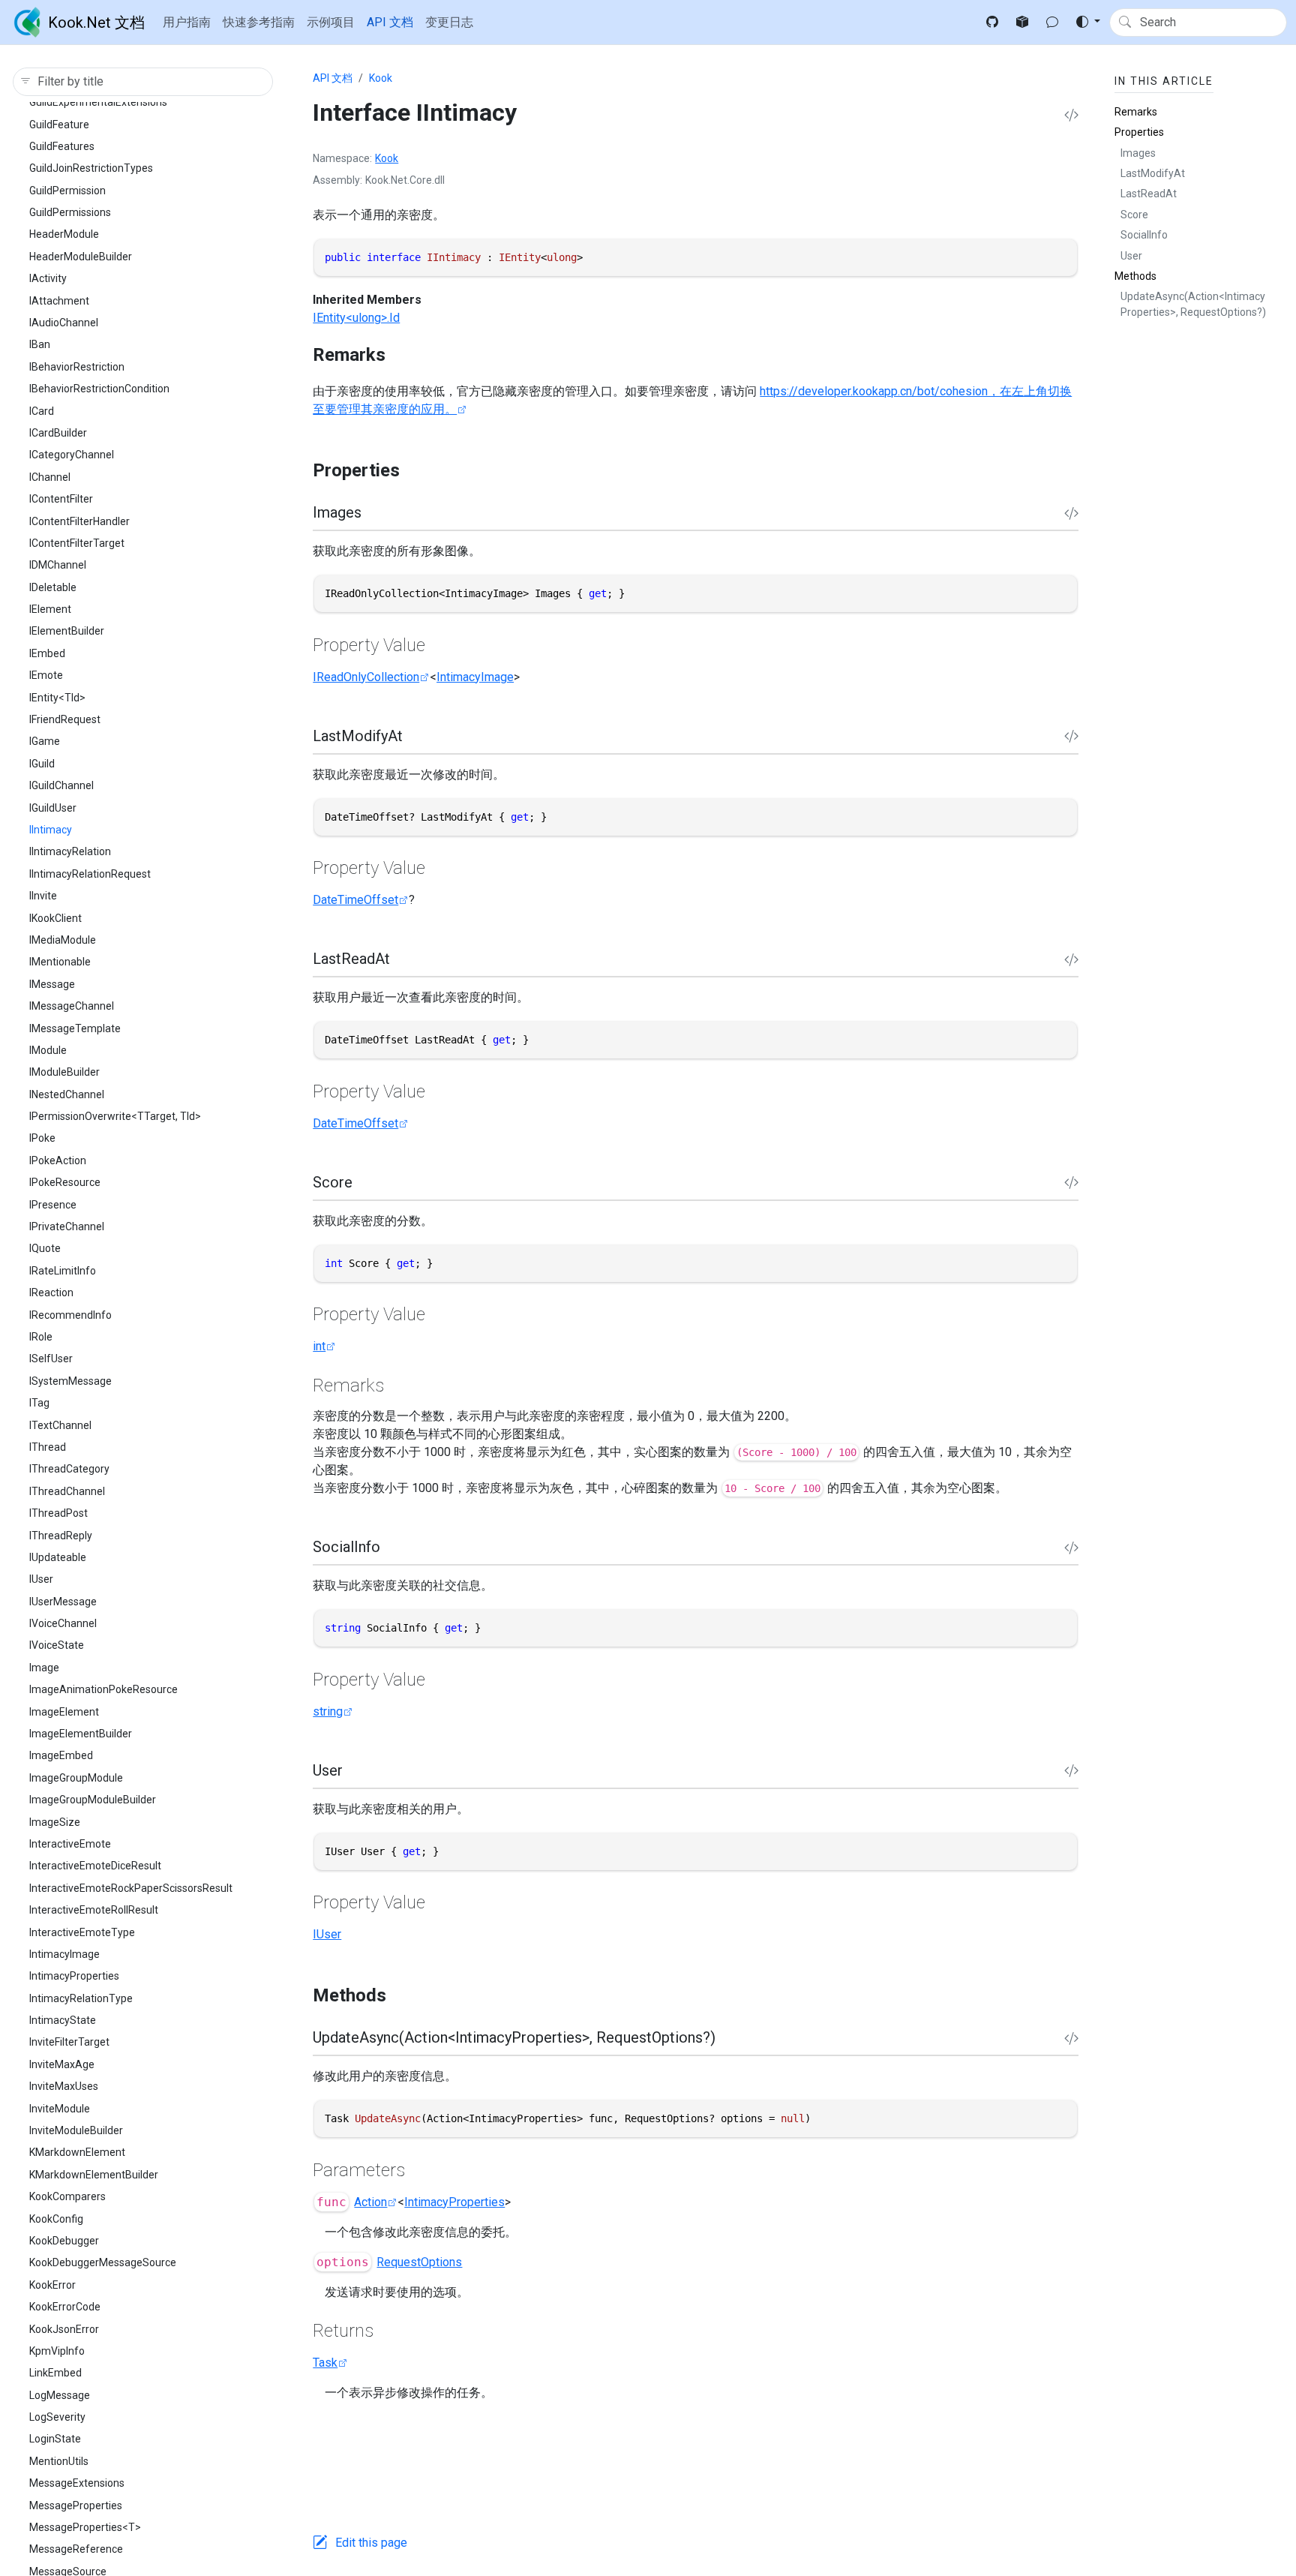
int (319, 1346)
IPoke (42, 1138)
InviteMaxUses (64, 2086)
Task (325, 2363)
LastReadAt (1149, 194)
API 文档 (390, 22)
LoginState (55, 2439)
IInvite (43, 896)
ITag (39, 1403)
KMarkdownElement (77, 2152)
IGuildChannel (61, 785)
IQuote (45, 1248)
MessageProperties (76, 2505)
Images (1138, 153)
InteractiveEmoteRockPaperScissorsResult (131, 1888)
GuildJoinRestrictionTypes (91, 168)
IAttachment (59, 301)
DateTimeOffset (355, 900)
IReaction (51, 1293)
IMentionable (60, 962)
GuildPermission (67, 191)
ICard (42, 411)
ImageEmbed (61, 1755)
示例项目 (331, 22)
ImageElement (64, 1712)
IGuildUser (53, 808)
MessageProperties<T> (85, 2527)
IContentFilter (61, 499)
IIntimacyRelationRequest (90, 874)
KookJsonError (64, 2328)
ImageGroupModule (76, 1778)
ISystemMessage (70, 1381)
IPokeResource (65, 1182)
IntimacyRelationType (81, 1998)
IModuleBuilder (64, 1072)
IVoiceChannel (63, 1623)
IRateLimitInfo (63, 1271)
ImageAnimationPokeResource (103, 1689)
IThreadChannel (67, 1491)
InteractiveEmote (70, 1844)
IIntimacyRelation (70, 851)
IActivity (48, 278)
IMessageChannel (72, 1006)
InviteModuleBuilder (76, 2130)
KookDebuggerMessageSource (103, 2262)
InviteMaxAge (62, 2064)
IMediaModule (63, 940)
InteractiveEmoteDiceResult (95, 1866)
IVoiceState (57, 1645)
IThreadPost (58, 1513)
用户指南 (187, 22)
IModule (48, 1050)
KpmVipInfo (57, 2351)
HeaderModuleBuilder (81, 257)
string (328, 1711)
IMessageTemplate (75, 1028)
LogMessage (60, 2395)
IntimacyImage (64, 1954)
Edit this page (371, 2543)
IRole (41, 1337)
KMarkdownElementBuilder (94, 2175)
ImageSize (55, 1822)
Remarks (1136, 112)
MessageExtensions (77, 2483)
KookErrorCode (65, 2307)
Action (370, 2202)
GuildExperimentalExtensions (98, 102)
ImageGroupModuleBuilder (93, 1800)
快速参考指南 (259, 22)
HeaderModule (64, 234)
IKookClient (55, 917)
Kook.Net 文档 (96, 23)
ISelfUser (51, 1359)
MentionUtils (59, 2461)
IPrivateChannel (67, 1226)
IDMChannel (58, 565)
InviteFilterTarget (69, 2042)
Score (1134, 215)
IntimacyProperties (74, 1976)
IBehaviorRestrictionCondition (99, 389)
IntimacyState (63, 2020)
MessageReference (76, 2549)
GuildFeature (59, 124)
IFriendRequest (65, 719)
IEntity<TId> (57, 698)
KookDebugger (64, 2241)
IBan (40, 344)
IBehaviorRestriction (77, 367)
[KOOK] (1052, 23)
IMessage (52, 984)
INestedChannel (67, 1094)
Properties (1139, 132)
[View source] (1071, 116)
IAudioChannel (64, 323)
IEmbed (47, 653)
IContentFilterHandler (79, 521)
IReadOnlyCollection (366, 677)
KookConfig (56, 2219)
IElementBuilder (67, 631)
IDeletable (53, 587)
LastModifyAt (1153, 173)
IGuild (42, 764)
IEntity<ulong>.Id (356, 318)
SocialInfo (1144, 235)
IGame (45, 741)
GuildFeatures (62, 146)
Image (44, 1668)
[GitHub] (992, 23)
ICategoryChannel (72, 455)
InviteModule (60, 2109)
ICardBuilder (58, 433)
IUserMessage (63, 1602)
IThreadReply (61, 1535)
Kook (381, 78)
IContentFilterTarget (77, 543)
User (1131, 256)
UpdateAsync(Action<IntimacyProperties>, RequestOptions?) (1193, 304)
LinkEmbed (55, 2373)
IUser (41, 1579)
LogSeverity (57, 2417)
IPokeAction (58, 1160)
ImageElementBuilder (81, 1734)
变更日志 (449, 22)
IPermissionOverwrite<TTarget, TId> (115, 1116)
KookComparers (67, 2196)
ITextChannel (60, 1425)
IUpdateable (58, 1557)
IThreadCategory (69, 1469)
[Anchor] (398, 355)
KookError (52, 2285)
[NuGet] (1022, 23)
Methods (1135, 276)
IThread (48, 1447)
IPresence (53, 1205)
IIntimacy (51, 830)
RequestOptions (419, 2262)
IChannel (50, 477)
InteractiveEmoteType (82, 1932)
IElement (50, 609)
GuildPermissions (70, 212)
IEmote (46, 675)
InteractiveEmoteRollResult (94, 1910)
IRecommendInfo (70, 1315)
